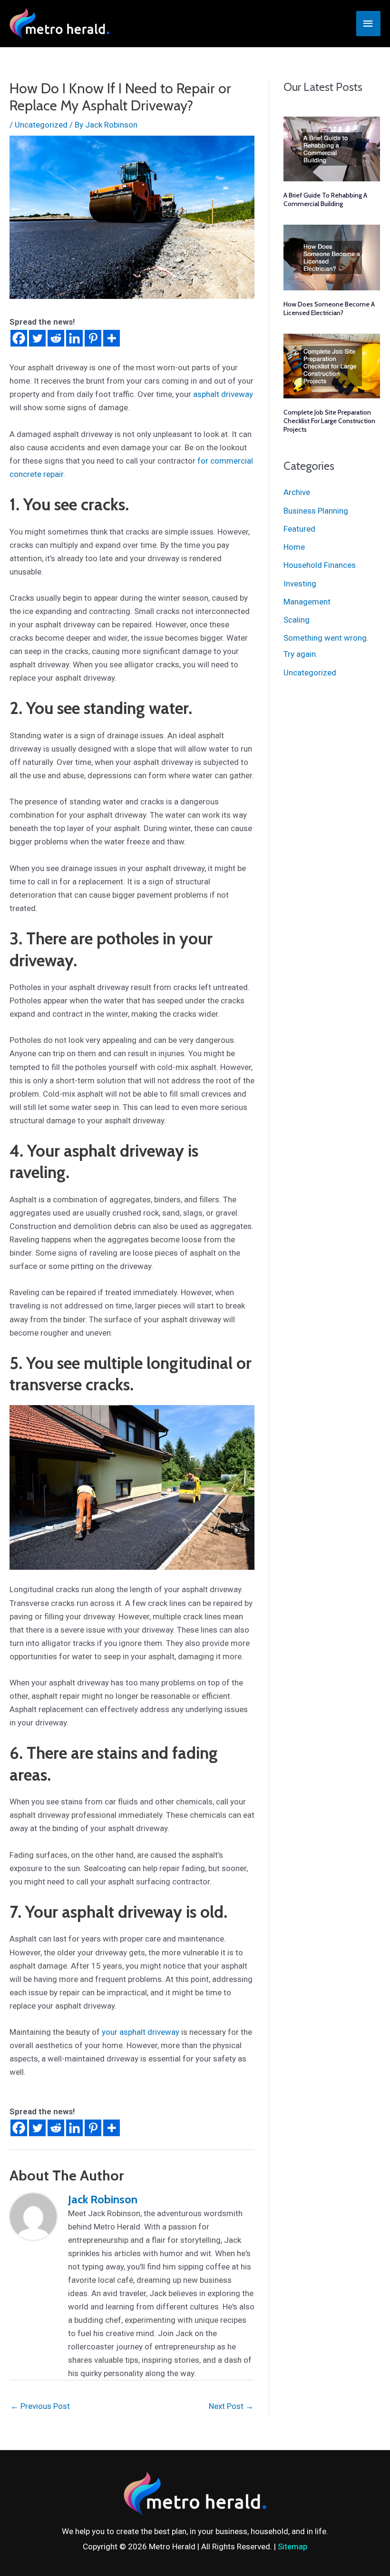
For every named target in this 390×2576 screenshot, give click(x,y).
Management (307, 602)
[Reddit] (56, 338)
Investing (300, 584)
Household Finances (320, 565)
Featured (299, 529)
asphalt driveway (223, 394)
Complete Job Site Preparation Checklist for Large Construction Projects (329, 421)
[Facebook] (19, 338)
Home (294, 547)
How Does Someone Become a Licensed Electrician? (329, 308)
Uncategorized (41, 125)
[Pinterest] (93, 338)
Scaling (297, 620)
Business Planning (316, 511)
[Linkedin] (74, 338)
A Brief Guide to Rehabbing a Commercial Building (325, 199)
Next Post (231, 2406)
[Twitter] (37, 338)
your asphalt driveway (141, 2032)
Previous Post (40, 2406)
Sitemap (292, 2546)
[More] (112, 338)
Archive (297, 492)
